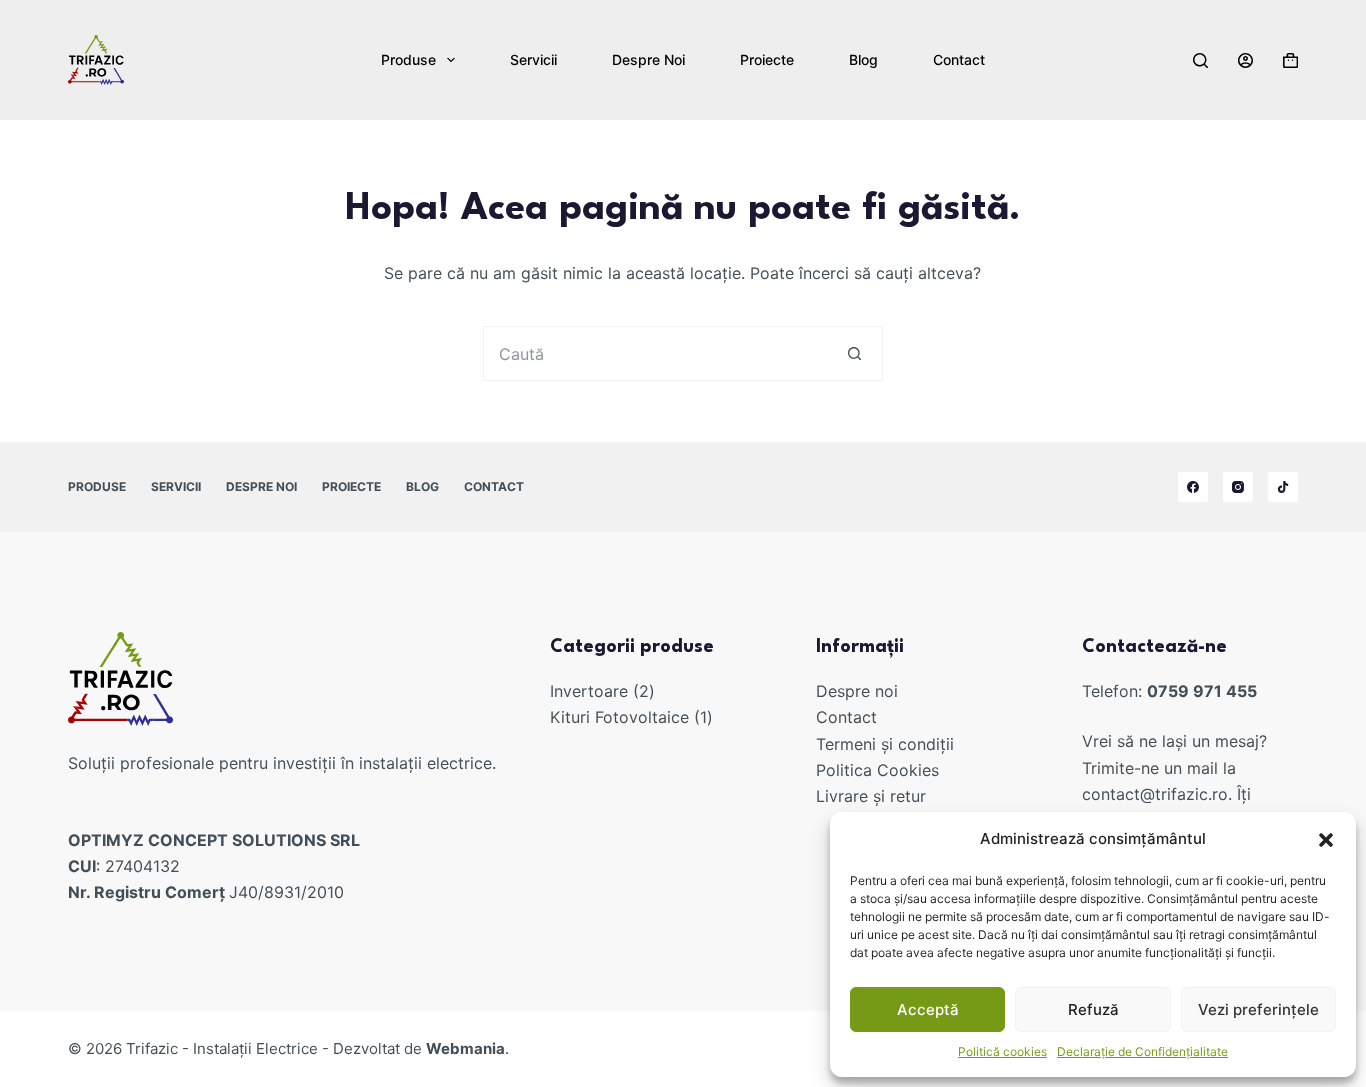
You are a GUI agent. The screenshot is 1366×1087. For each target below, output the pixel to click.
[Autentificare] (1245, 60)
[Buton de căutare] (855, 353)
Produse (408, 59)
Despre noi (648, 59)
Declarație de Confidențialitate (1142, 1051)
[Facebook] (1193, 487)
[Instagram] (1238, 487)
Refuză (1093, 1009)
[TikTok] (1283, 487)
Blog (863, 59)
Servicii (533, 59)
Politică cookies (1002, 1051)
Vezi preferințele (1258, 1009)
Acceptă (928, 1009)
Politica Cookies (877, 770)
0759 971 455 (1202, 691)
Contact (959, 59)
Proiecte (767, 59)
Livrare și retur (871, 796)
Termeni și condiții (885, 744)
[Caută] (1200, 60)
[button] (1326, 840)
